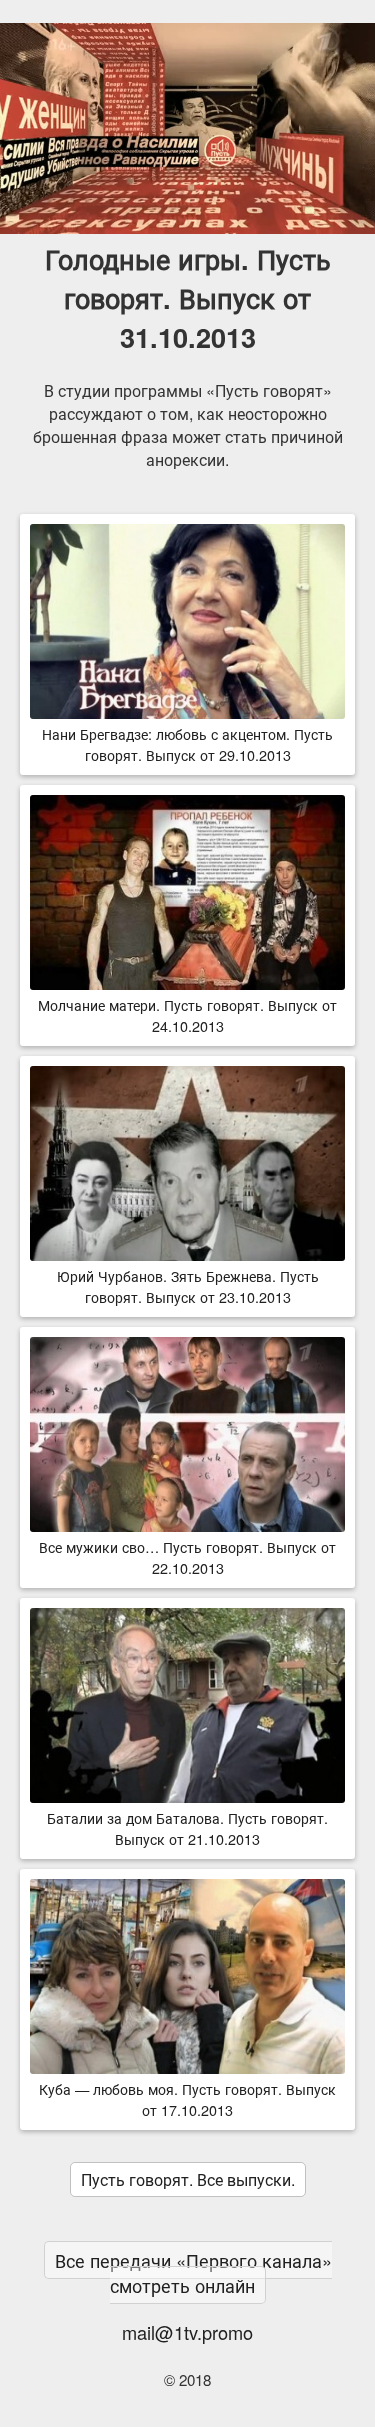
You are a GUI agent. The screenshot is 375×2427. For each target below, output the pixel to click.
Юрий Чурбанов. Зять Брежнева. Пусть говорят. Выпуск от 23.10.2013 (188, 1286)
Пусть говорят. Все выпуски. (188, 2179)
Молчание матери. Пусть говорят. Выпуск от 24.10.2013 (187, 1015)
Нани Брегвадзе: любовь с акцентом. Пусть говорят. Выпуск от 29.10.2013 (187, 744)
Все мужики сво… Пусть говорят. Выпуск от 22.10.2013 (187, 1557)
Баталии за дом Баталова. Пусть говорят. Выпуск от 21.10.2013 (187, 1828)
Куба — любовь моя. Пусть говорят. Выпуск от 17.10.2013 (187, 2099)
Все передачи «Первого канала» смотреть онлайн (193, 2272)
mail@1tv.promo (187, 2332)
